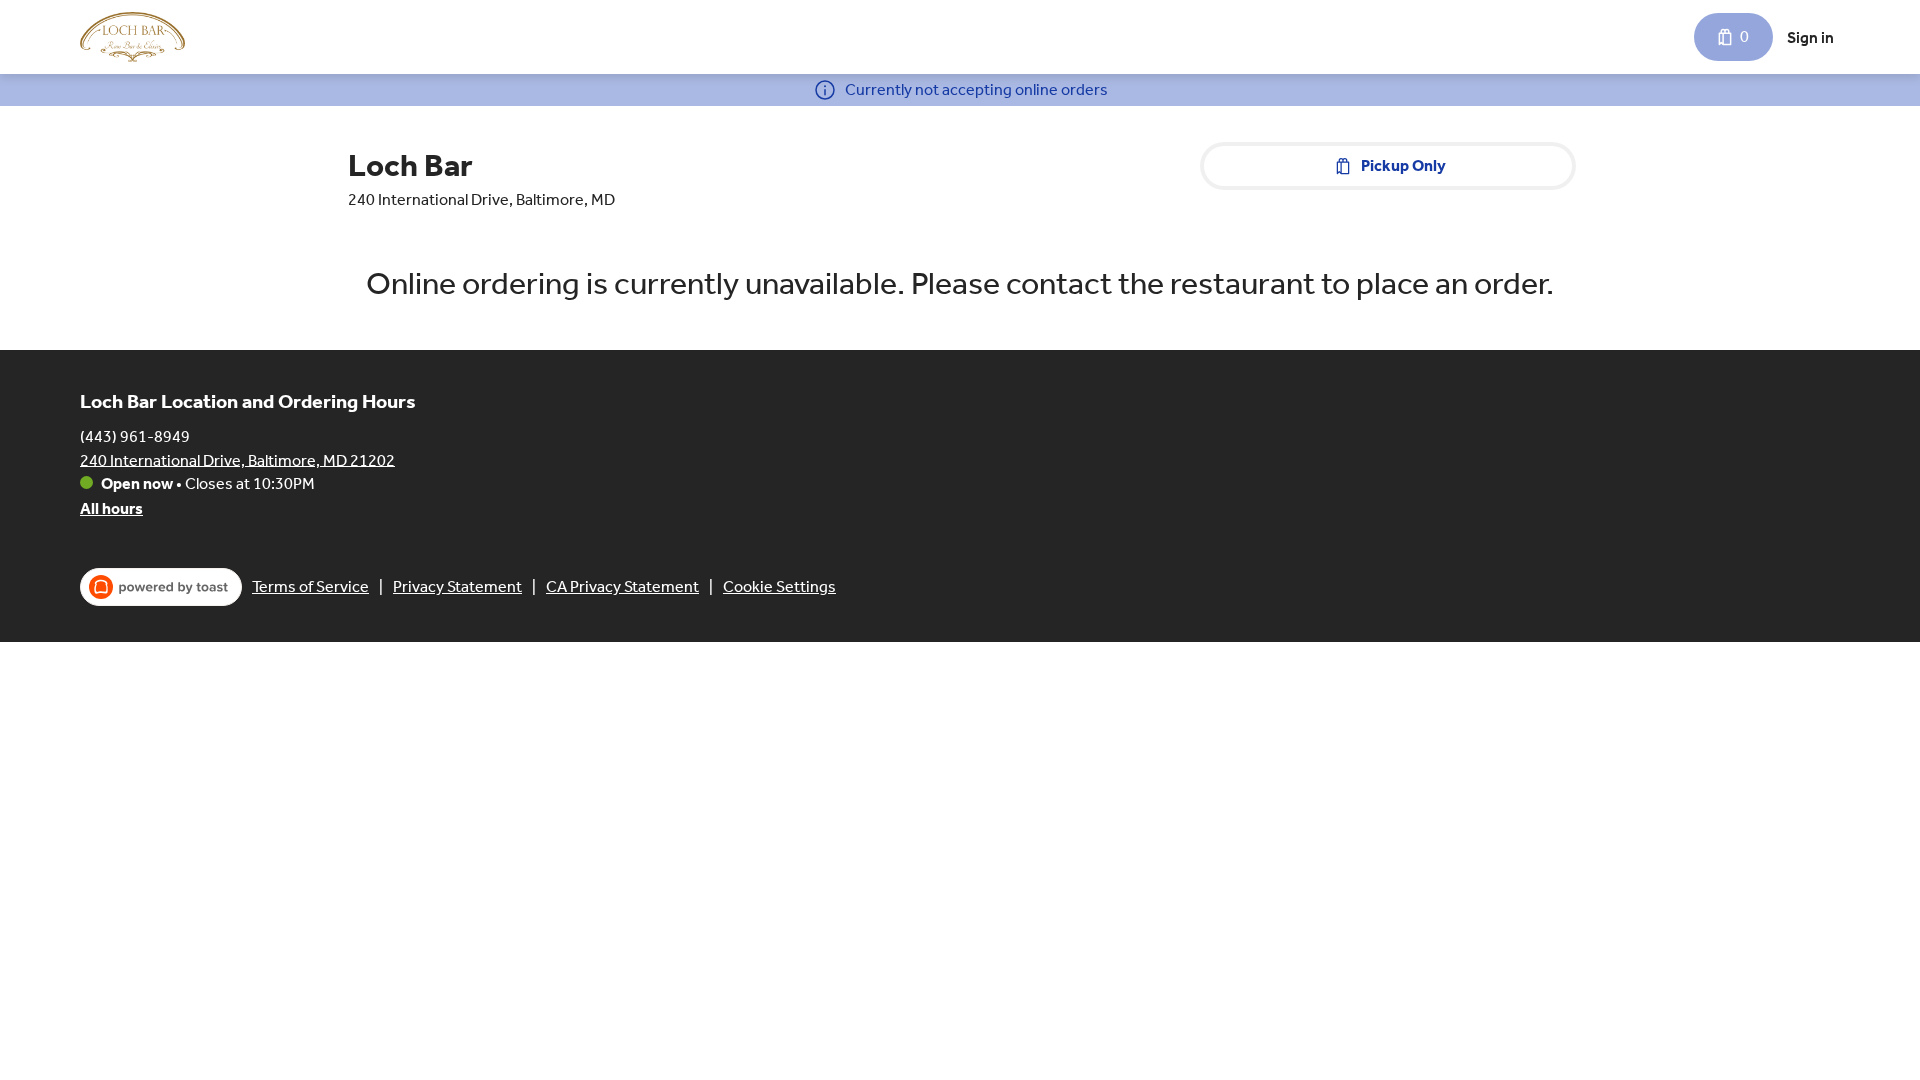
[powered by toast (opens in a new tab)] (161, 587)
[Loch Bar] (132, 37)
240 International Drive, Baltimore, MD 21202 (237, 459)
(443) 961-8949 (135, 435)
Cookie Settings (779, 586)
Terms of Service (310, 586)
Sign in (1810, 37)
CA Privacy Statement (622, 586)
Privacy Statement (457, 586)
